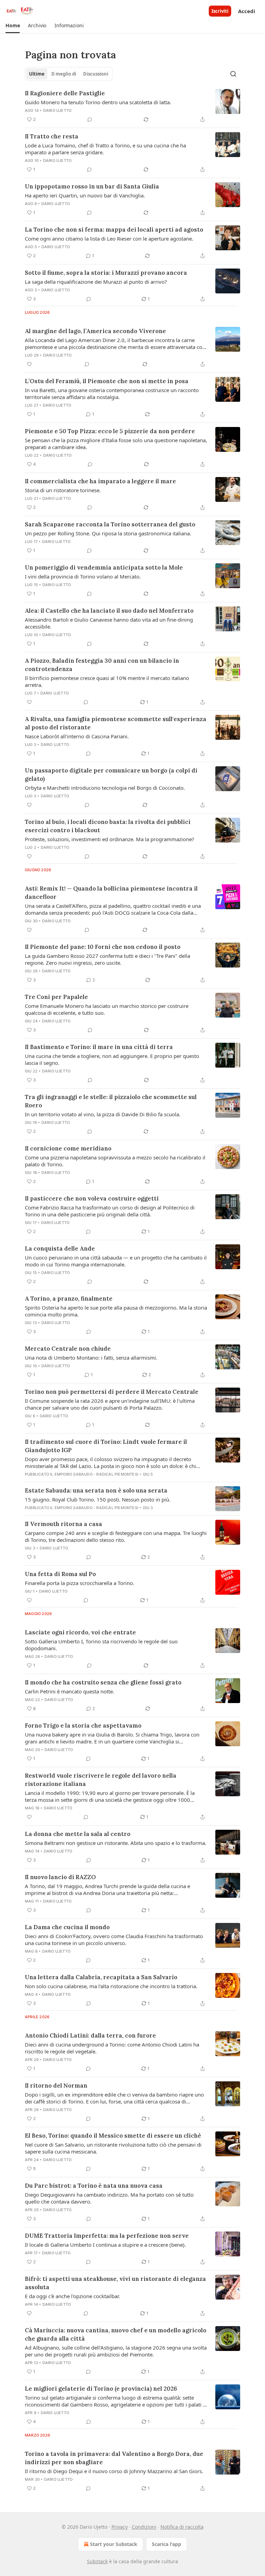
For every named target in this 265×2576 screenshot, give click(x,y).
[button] (13, 26)
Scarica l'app (166, 2544)
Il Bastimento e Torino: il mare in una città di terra (99, 1047)
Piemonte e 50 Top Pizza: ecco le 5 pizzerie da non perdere (110, 431)
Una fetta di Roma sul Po (60, 1574)
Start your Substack (114, 2544)
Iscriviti (220, 11)
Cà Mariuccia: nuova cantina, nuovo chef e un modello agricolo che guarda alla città (116, 2334)
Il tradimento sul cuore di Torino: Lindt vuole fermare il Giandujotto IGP (106, 1446)
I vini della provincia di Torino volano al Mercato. (83, 576)
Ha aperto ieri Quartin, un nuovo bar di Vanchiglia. (85, 195)
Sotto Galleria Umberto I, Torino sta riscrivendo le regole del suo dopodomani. (101, 1645)
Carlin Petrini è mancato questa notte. (70, 1691)
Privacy (120, 2527)
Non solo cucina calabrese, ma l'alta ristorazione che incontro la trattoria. (111, 1986)
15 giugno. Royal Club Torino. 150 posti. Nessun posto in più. (98, 1499)
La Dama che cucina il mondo (67, 1927)
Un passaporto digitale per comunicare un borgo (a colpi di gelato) (111, 775)
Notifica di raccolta (182, 2527)
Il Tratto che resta (52, 136)
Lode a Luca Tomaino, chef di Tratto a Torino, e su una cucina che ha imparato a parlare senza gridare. (105, 149)
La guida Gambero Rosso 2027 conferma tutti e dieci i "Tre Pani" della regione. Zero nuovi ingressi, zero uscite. (107, 959)
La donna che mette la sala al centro (78, 1834)
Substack (97, 2561)
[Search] (233, 74)
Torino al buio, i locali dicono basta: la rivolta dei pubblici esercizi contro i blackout (108, 826)
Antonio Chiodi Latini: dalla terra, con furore (90, 2035)
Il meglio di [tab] (64, 74)
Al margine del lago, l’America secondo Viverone (95, 331)
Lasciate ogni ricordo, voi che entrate (80, 1632)
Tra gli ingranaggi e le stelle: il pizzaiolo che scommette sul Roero (111, 1101)
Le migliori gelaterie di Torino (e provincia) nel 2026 (101, 2389)
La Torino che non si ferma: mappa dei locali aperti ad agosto (114, 230)
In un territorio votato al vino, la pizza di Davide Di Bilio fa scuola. (103, 1114)
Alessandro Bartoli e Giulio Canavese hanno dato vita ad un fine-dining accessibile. (109, 623)
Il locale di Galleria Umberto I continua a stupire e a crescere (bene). (105, 2245)
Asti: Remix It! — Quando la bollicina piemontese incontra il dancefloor (111, 893)
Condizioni (144, 2527)
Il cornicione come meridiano (68, 1148)
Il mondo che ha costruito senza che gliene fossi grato (103, 1682)
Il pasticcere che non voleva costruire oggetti (92, 1198)
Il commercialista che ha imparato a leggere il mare (100, 481)
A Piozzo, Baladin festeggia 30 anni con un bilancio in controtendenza (102, 665)
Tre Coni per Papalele (56, 997)
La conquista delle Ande (60, 1248)
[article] (132, 106)
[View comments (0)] (90, 119)
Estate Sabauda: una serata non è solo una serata (96, 1490)
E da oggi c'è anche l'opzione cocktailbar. (72, 2296)
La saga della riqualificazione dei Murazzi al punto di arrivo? (96, 282)
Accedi (247, 11)
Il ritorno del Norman (56, 2086)
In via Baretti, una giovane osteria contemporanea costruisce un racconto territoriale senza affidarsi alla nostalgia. (112, 393)
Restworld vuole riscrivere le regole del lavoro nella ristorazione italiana (101, 1780)
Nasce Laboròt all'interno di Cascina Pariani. (77, 736)
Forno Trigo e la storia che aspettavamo (83, 1726)
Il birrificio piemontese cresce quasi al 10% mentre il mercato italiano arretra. (107, 681)
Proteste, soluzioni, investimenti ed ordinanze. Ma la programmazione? (110, 839)
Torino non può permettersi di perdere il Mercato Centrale (112, 1392)
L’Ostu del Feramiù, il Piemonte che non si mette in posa (107, 381)
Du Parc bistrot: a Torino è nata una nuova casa (94, 2186)
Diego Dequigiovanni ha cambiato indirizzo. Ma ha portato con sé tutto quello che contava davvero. (109, 2198)
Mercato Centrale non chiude (68, 1349)
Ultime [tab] (37, 74)
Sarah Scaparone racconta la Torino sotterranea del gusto (110, 524)
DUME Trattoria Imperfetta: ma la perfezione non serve (107, 2236)
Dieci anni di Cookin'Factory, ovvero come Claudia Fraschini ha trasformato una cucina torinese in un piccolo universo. (114, 1940)
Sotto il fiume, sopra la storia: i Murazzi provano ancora (106, 273)
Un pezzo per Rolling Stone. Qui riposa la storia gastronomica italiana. (108, 533)
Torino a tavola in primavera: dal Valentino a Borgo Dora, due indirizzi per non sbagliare (114, 2458)
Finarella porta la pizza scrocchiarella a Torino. (80, 1583)
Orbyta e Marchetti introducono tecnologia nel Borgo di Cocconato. (105, 788)
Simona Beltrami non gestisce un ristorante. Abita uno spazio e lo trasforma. (116, 1843)
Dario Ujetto (57, 110)
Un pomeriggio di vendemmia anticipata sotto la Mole (104, 567)
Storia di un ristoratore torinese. (63, 490)
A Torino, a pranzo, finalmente (69, 1299)
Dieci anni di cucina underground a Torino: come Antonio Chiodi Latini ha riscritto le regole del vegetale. (112, 2048)
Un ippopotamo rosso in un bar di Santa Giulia (92, 186)
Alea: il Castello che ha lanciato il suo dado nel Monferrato (109, 611)
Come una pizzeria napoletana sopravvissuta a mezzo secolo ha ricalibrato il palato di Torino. (115, 1161)
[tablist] (69, 74)
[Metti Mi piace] (29, 364)
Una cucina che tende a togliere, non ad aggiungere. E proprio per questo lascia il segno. (112, 1059)
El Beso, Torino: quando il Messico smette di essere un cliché (113, 2136)
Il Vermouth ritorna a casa (63, 1524)
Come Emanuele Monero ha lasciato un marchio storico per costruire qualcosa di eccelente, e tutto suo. (107, 1009)
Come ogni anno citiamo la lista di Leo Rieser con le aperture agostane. (109, 239)
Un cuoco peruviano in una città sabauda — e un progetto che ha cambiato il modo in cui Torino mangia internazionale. (116, 1261)
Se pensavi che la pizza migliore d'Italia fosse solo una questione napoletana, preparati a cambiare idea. (116, 444)
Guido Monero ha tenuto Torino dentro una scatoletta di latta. (98, 102)
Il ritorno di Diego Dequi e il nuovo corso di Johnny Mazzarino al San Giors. (114, 2471)
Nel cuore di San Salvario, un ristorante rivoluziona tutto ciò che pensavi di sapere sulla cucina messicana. (113, 2148)
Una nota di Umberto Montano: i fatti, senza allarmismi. (91, 1358)
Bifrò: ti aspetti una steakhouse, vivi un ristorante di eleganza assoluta (115, 2283)
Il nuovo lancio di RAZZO (60, 1877)
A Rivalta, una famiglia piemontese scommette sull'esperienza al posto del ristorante (116, 723)
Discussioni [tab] (96, 74)
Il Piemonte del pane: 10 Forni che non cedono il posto (103, 947)
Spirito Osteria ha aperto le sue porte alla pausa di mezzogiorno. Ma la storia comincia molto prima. (116, 1311)
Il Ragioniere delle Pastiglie (65, 93)
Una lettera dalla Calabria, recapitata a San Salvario (101, 1977)
